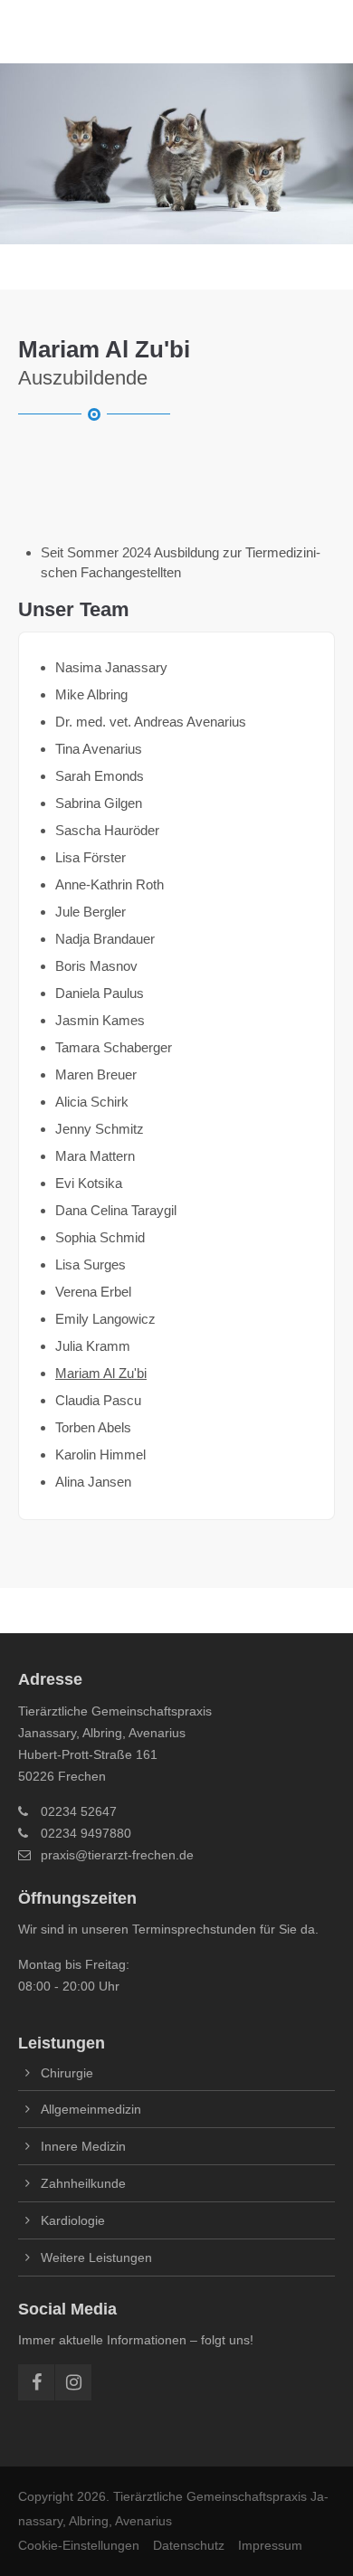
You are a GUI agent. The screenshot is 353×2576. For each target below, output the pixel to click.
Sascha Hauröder (107, 830)
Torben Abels (93, 1427)
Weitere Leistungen (96, 2258)
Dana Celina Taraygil (116, 1210)
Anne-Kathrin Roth (110, 884)
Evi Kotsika (89, 1183)
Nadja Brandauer (105, 939)
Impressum (270, 2545)
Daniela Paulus (100, 993)
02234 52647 (79, 1811)
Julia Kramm (93, 1346)
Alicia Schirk (92, 1102)
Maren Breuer (96, 1074)
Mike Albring (91, 694)
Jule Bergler (91, 912)
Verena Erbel (93, 1292)
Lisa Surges (91, 1264)
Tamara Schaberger (114, 1047)
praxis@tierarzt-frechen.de (117, 1855)
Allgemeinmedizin (91, 2109)
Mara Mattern (95, 1156)
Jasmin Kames (100, 1020)
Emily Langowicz (105, 1319)
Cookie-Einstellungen (79, 2545)
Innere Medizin (83, 2146)
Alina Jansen (93, 1482)
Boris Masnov (96, 966)
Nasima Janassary (111, 667)
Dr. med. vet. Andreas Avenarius (151, 722)
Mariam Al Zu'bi (101, 1373)
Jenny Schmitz (100, 1129)
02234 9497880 (86, 1833)
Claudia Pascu (98, 1400)
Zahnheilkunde (83, 2183)
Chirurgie (67, 2073)
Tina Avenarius (99, 749)
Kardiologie (73, 2220)
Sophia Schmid (100, 1237)
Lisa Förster (91, 857)
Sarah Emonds (100, 776)
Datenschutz (189, 2545)
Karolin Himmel (100, 1454)
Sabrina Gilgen (99, 803)
